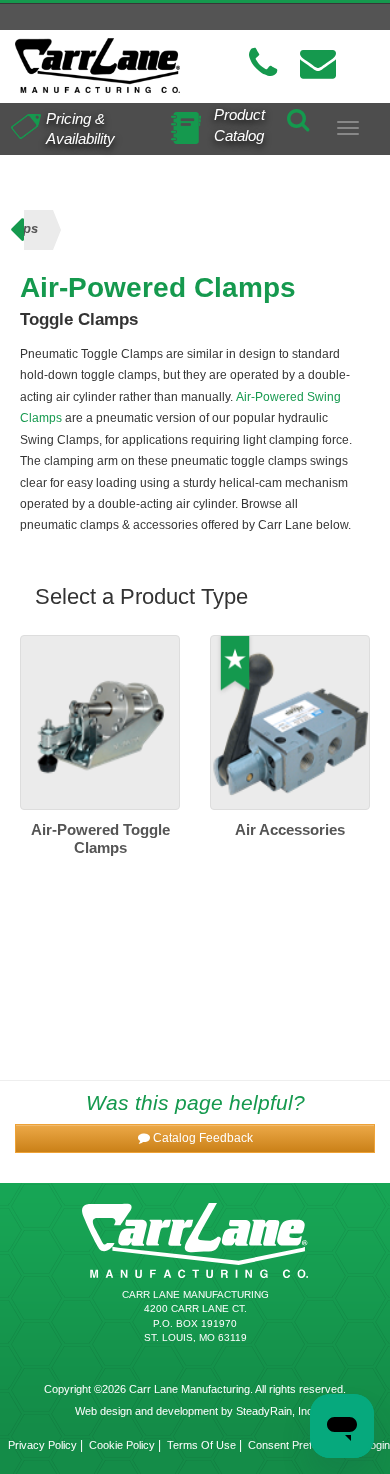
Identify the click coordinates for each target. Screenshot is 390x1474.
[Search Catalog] (298, 117)
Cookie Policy (122, 1445)
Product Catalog (239, 125)
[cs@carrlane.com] (318, 63)
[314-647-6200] (263, 63)
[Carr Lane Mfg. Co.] (97, 65)
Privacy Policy (42, 1445)
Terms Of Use (201, 1445)
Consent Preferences (300, 1445)
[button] (195, 1138)
